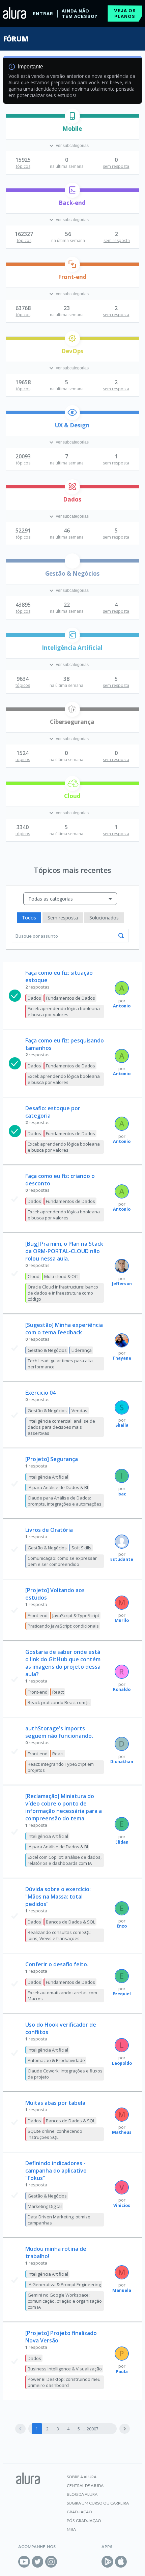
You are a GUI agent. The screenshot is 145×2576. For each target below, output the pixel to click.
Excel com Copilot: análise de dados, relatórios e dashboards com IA (65, 1860)
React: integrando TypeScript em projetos (61, 1767)
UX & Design (72, 425)
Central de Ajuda (85, 2486)
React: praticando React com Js (59, 1702)
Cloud (72, 796)
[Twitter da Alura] (38, 2562)
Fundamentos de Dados (70, 998)
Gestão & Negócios (72, 573)
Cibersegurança (72, 722)
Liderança (82, 1350)
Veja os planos (125, 13)
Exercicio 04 (40, 1393)
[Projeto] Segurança (52, 1459)
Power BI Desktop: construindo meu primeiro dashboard (64, 2382)
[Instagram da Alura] (51, 2562)
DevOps (72, 351)
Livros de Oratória (49, 1530)
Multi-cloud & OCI (61, 1276)
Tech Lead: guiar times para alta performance (60, 1364)
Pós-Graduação (84, 2521)
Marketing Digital (45, 2206)
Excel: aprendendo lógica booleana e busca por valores (64, 1011)
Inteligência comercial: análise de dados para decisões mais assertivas (61, 1427)
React (58, 1692)
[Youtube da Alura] (24, 2562)
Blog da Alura (82, 2494)
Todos (29, 918)
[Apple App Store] (121, 2562)
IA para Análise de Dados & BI (58, 1487)
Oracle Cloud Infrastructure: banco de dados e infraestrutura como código (63, 1293)
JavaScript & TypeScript (76, 1615)
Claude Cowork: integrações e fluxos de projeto (65, 2074)
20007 (93, 2429)
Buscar (121, 936)
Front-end (72, 277)
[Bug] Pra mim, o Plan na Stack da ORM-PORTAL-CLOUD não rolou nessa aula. (64, 1251)
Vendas (79, 1411)
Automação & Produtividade (56, 2060)
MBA (71, 2529)
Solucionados (104, 918)
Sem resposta (63, 918)
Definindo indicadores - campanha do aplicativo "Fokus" (56, 2171)
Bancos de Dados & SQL (70, 1922)
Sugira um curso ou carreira (98, 2503)
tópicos (23, 166)
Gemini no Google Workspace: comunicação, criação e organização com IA (65, 2301)
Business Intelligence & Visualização (65, 2369)
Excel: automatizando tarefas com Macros (62, 1996)
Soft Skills (81, 1548)
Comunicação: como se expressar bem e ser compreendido (62, 1561)
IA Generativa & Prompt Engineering (64, 2284)
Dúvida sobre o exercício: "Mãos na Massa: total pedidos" (58, 1897)
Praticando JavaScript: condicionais (63, 1626)
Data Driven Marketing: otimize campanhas (59, 2220)
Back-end (72, 203)
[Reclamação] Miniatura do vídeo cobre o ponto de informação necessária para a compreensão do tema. (64, 1807)
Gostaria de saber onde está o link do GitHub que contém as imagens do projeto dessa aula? (63, 1663)
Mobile (72, 129)
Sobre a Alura (82, 2477)
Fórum (16, 39)
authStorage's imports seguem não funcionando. (59, 1732)
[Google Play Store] (107, 2562)
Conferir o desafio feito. (57, 1964)
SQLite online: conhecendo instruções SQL (55, 2134)
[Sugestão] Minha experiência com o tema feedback (64, 1329)
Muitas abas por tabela (55, 2103)
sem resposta (116, 166)
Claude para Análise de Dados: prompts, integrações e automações (65, 1501)
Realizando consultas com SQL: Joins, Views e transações (60, 1935)
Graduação (79, 2512)
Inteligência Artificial (72, 648)
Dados (72, 499)
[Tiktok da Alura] (65, 2562)
